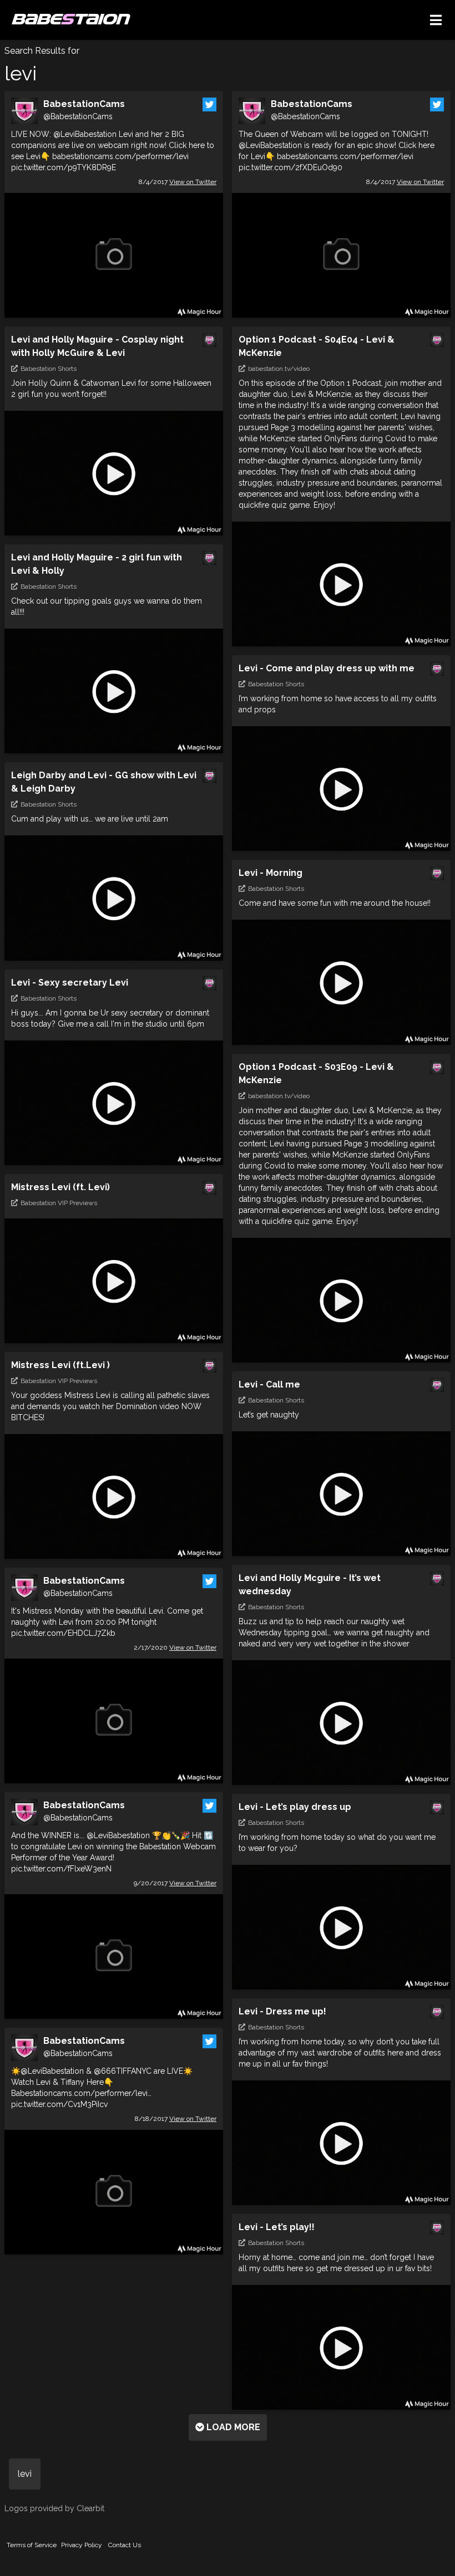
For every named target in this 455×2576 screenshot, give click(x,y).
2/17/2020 (175, 1647)
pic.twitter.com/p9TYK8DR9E (64, 167)
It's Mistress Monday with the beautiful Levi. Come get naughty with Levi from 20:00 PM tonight (107, 1622)
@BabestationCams (78, 116)
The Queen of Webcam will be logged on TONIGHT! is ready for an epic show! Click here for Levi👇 (337, 151)
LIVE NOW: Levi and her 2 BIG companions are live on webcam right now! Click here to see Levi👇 (113, 151)
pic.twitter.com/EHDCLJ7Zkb (63, 1633)
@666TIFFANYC (123, 2071)
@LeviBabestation (85, 134)
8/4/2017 (178, 182)
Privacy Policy (82, 2545)
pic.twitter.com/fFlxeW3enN (61, 1869)
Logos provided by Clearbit (54, 2508)
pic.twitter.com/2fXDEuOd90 (290, 167)
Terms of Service (32, 2545)
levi (25, 2474)
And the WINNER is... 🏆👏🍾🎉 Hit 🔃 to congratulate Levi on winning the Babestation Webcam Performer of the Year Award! (113, 1852)
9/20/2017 (175, 1883)
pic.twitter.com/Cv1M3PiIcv (59, 2104)
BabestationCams (84, 104)
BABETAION (70, 20)
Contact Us (125, 2545)
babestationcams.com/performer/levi (120, 156)
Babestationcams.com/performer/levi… (81, 2093)
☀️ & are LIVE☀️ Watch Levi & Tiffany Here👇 (102, 2088)
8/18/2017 (176, 2119)
